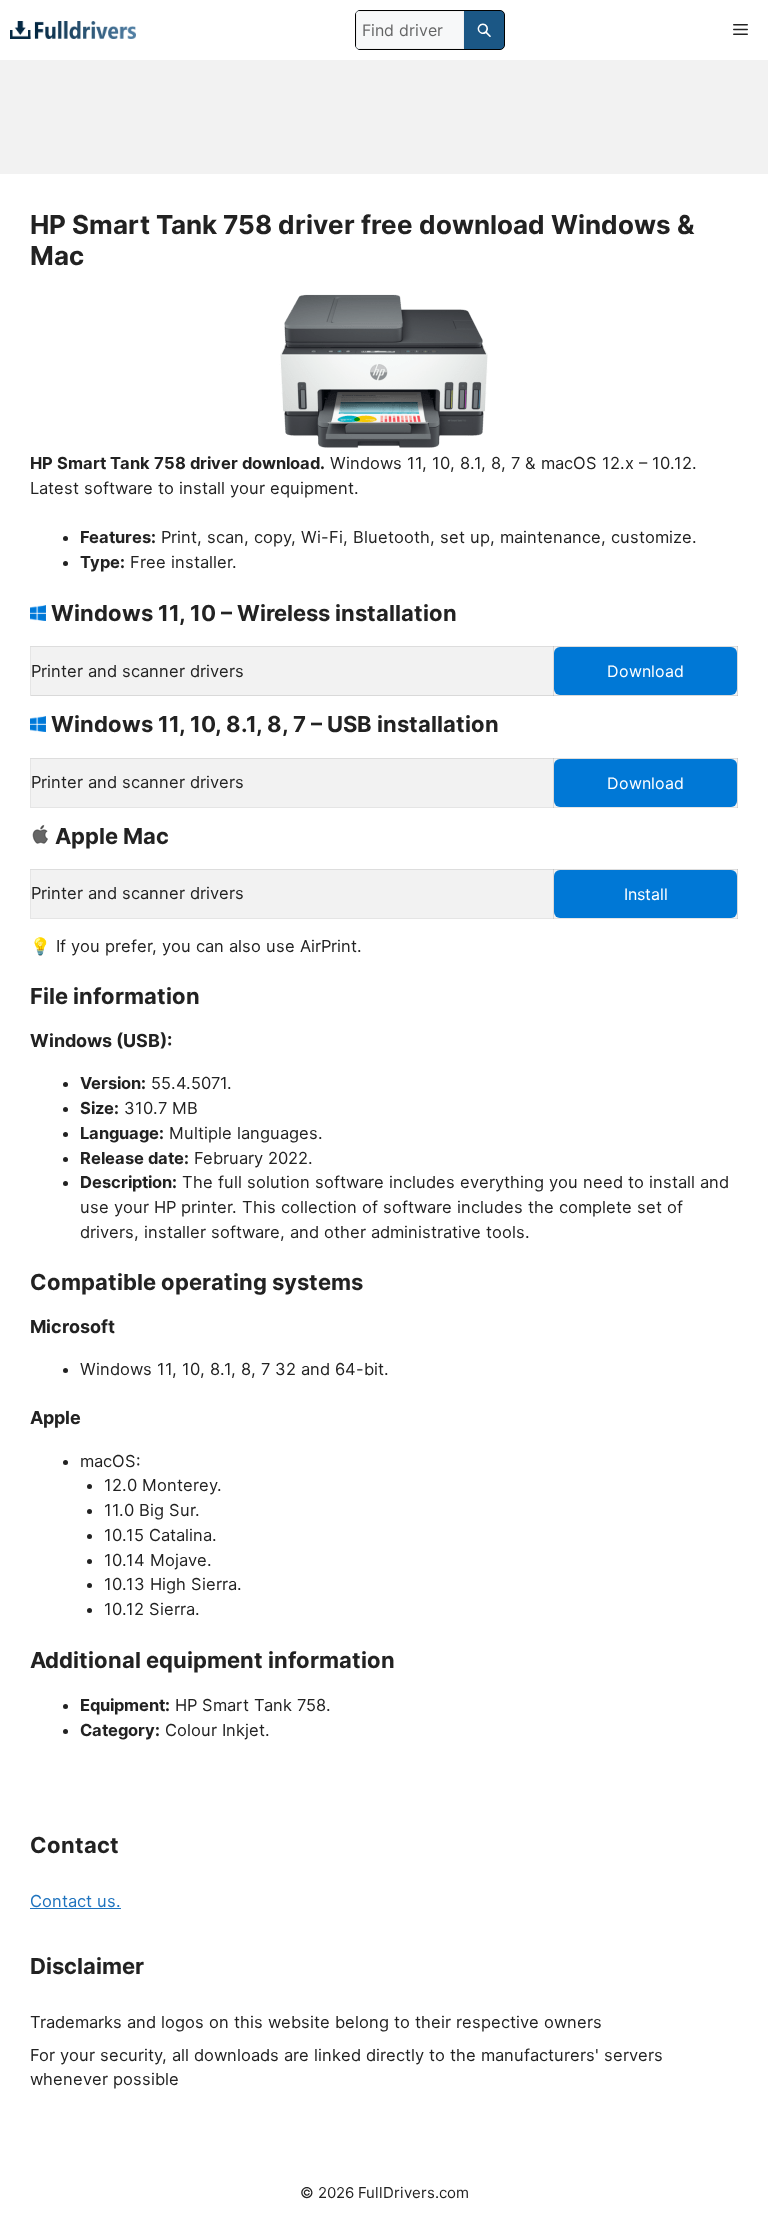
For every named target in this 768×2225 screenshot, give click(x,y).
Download (645, 671)
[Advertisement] (384, 117)
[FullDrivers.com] (73, 29)
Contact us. (75, 1901)
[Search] (484, 30)
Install (646, 894)
